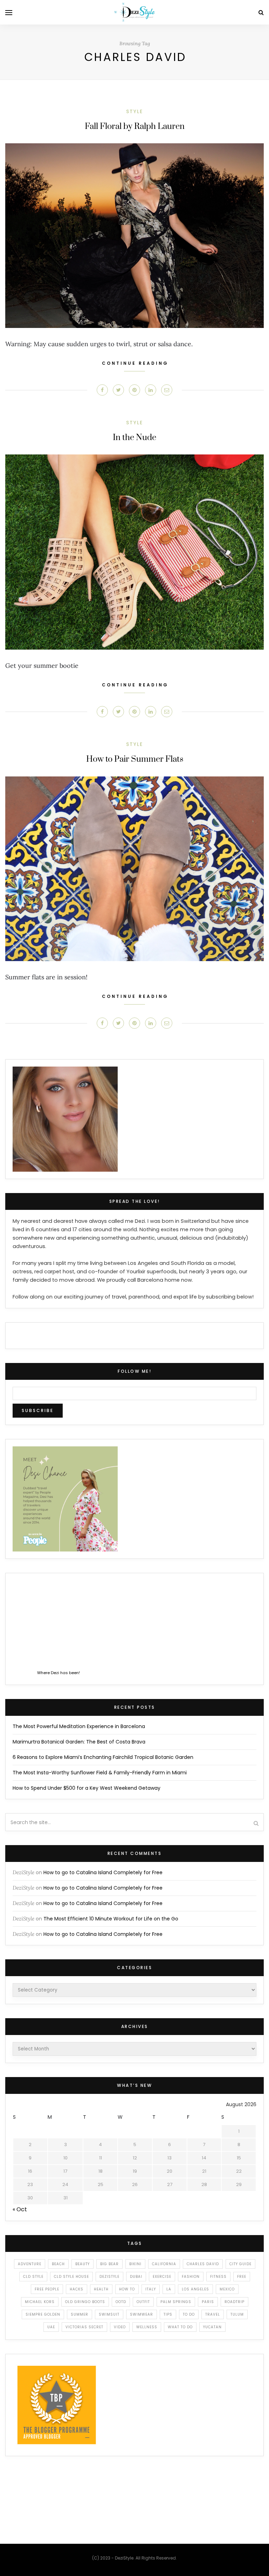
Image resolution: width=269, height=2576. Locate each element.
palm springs (176, 2302)
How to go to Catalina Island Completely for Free (103, 1872)
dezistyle (109, 2277)
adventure (30, 2264)
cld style (33, 2277)
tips (168, 2314)
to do (189, 2314)
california (164, 2264)
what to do (180, 2327)
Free (242, 2277)
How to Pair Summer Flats (135, 759)
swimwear (142, 2314)
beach (58, 2264)
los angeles (195, 2289)
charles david (203, 2264)
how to (127, 2289)
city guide (240, 2264)
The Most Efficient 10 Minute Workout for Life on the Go (111, 1919)
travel (213, 2314)
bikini (135, 2264)
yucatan (212, 2327)
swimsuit (109, 2314)
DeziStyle (23, 1872)
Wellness (147, 2327)
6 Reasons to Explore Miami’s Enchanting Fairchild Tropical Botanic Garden (103, 1757)
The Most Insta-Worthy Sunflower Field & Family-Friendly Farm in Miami (100, 1773)
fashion (191, 2277)
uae (51, 2327)
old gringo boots (85, 2302)
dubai (136, 2277)
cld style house (71, 2277)
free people (47, 2289)
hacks (77, 2289)
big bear (109, 2264)
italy (151, 2289)
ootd (121, 2302)
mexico (227, 2289)
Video (120, 2327)
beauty (82, 2264)
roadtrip (234, 2302)
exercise (162, 2277)
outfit (143, 2302)
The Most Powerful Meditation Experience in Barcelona (79, 1726)
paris (208, 2302)
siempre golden (43, 2314)
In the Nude (134, 438)
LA (169, 2289)
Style (134, 111)
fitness (218, 2277)
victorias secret (84, 2327)
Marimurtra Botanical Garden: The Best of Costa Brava (79, 1742)
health (101, 2289)
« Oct (20, 2209)
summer (80, 2314)
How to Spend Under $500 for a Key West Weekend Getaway (87, 1788)
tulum (237, 2314)
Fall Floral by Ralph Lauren (135, 126)
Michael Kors (40, 2302)
